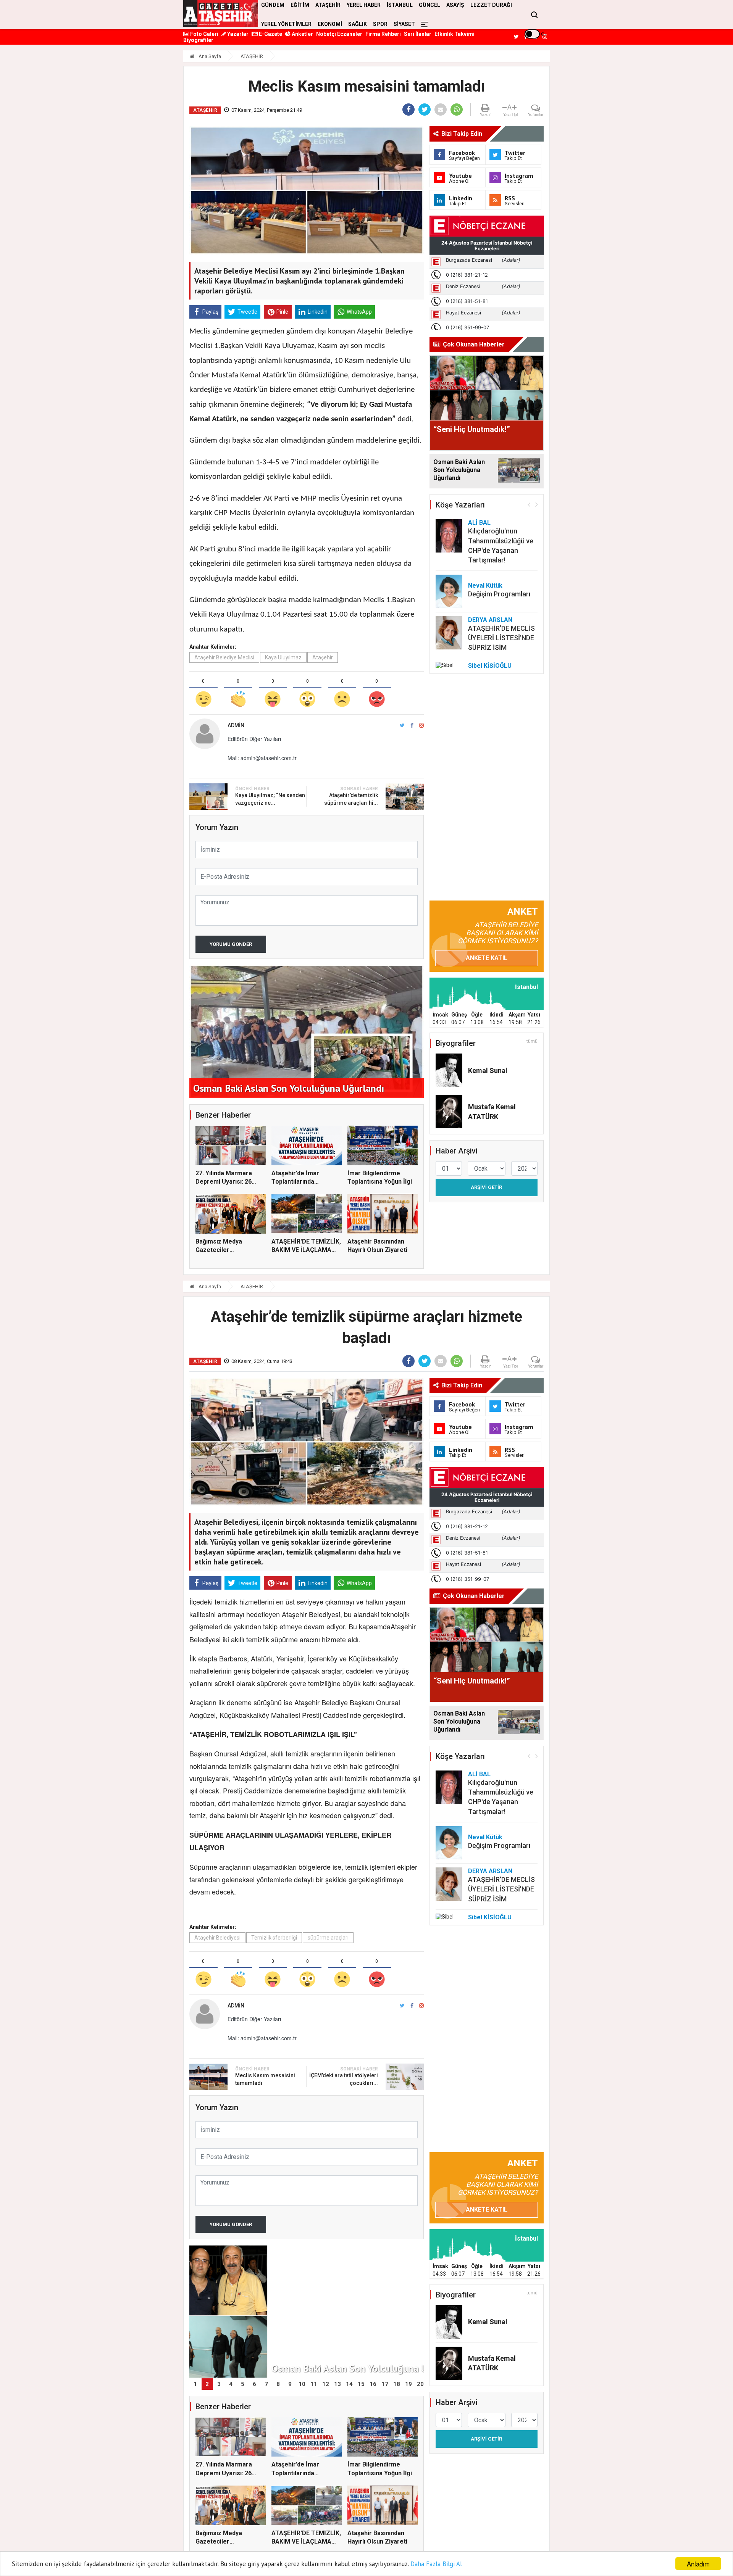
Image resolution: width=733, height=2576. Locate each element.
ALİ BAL (479, 523)
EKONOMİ (330, 24)
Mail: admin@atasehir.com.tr (262, 758)
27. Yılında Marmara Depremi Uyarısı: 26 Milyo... (224, 1182)
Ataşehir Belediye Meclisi (224, 657)
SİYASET (404, 24)
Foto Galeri (204, 34)
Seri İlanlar (418, 34)
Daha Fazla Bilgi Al (436, 2564)
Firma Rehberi (383, 34)
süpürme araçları (328, 1938)
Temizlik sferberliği (274, 1938)
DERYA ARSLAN (490, 620)
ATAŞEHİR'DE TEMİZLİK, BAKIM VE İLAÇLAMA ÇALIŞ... (306, 1250)
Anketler (302, 34)
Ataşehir (323, 657)
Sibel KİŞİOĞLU (490, 666)
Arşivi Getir (486, 1187)
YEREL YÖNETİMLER (286, 24)
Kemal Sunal (488, 1071)
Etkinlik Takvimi (454, 34)
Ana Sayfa (209, 56)
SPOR (380, 24)
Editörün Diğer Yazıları (254, 739)
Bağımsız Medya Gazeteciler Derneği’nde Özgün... (225, 1250)
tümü (532, 1041)
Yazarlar (237, 34)
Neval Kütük (485, 586)
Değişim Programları (499, 594)
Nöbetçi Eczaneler (339, 34)
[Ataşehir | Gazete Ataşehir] (221, 13)
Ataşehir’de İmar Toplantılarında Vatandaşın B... (295, 1182)
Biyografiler (198, 40)
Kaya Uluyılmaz (283, 657)
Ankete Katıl (487, 958)
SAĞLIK (358, 24)
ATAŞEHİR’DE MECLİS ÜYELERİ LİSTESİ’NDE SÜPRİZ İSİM (501, 638)
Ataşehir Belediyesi (217, 1938)
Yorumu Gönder (231, 944)
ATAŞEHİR (252, 56)
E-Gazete (270, 34)
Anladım (698, 2564)
